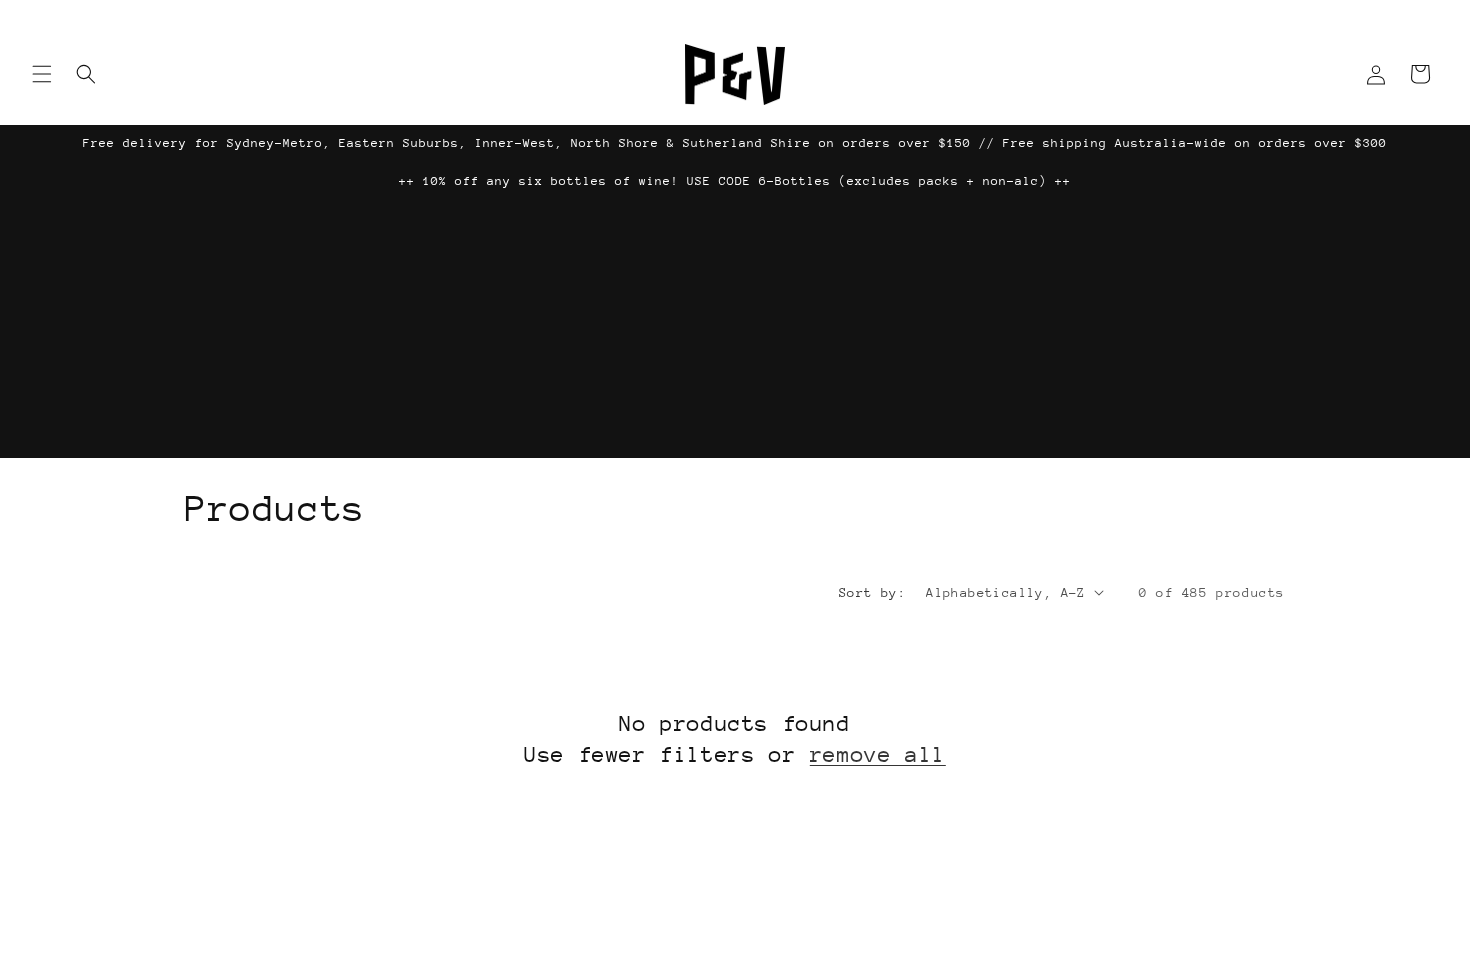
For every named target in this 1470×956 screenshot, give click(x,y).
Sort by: (872, 592)
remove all (878, 754)
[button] (42, 74)
